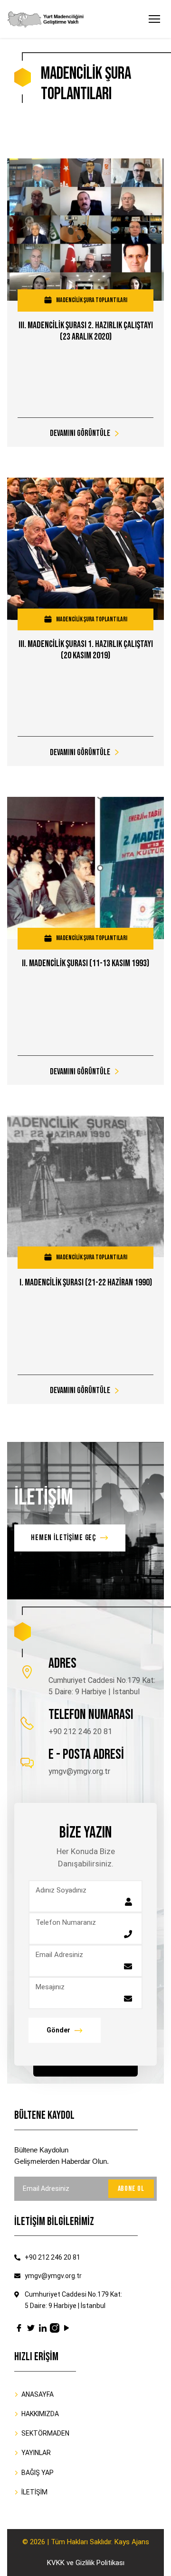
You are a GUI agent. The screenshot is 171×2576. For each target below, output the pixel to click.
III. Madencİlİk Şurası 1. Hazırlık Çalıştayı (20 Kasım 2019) (86, 650)
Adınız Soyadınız (61, 1890)
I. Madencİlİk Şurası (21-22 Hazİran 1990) (86, 1283)
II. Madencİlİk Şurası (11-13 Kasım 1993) (85, 963)
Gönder (58, 2030)
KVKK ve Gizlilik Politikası (86, 2563)
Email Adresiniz (59, 1955)
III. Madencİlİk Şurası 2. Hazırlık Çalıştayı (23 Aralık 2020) (86, 331)
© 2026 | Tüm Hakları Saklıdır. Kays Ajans (86, 2542)
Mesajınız (50, 1987)
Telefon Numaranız (66, 1922)
